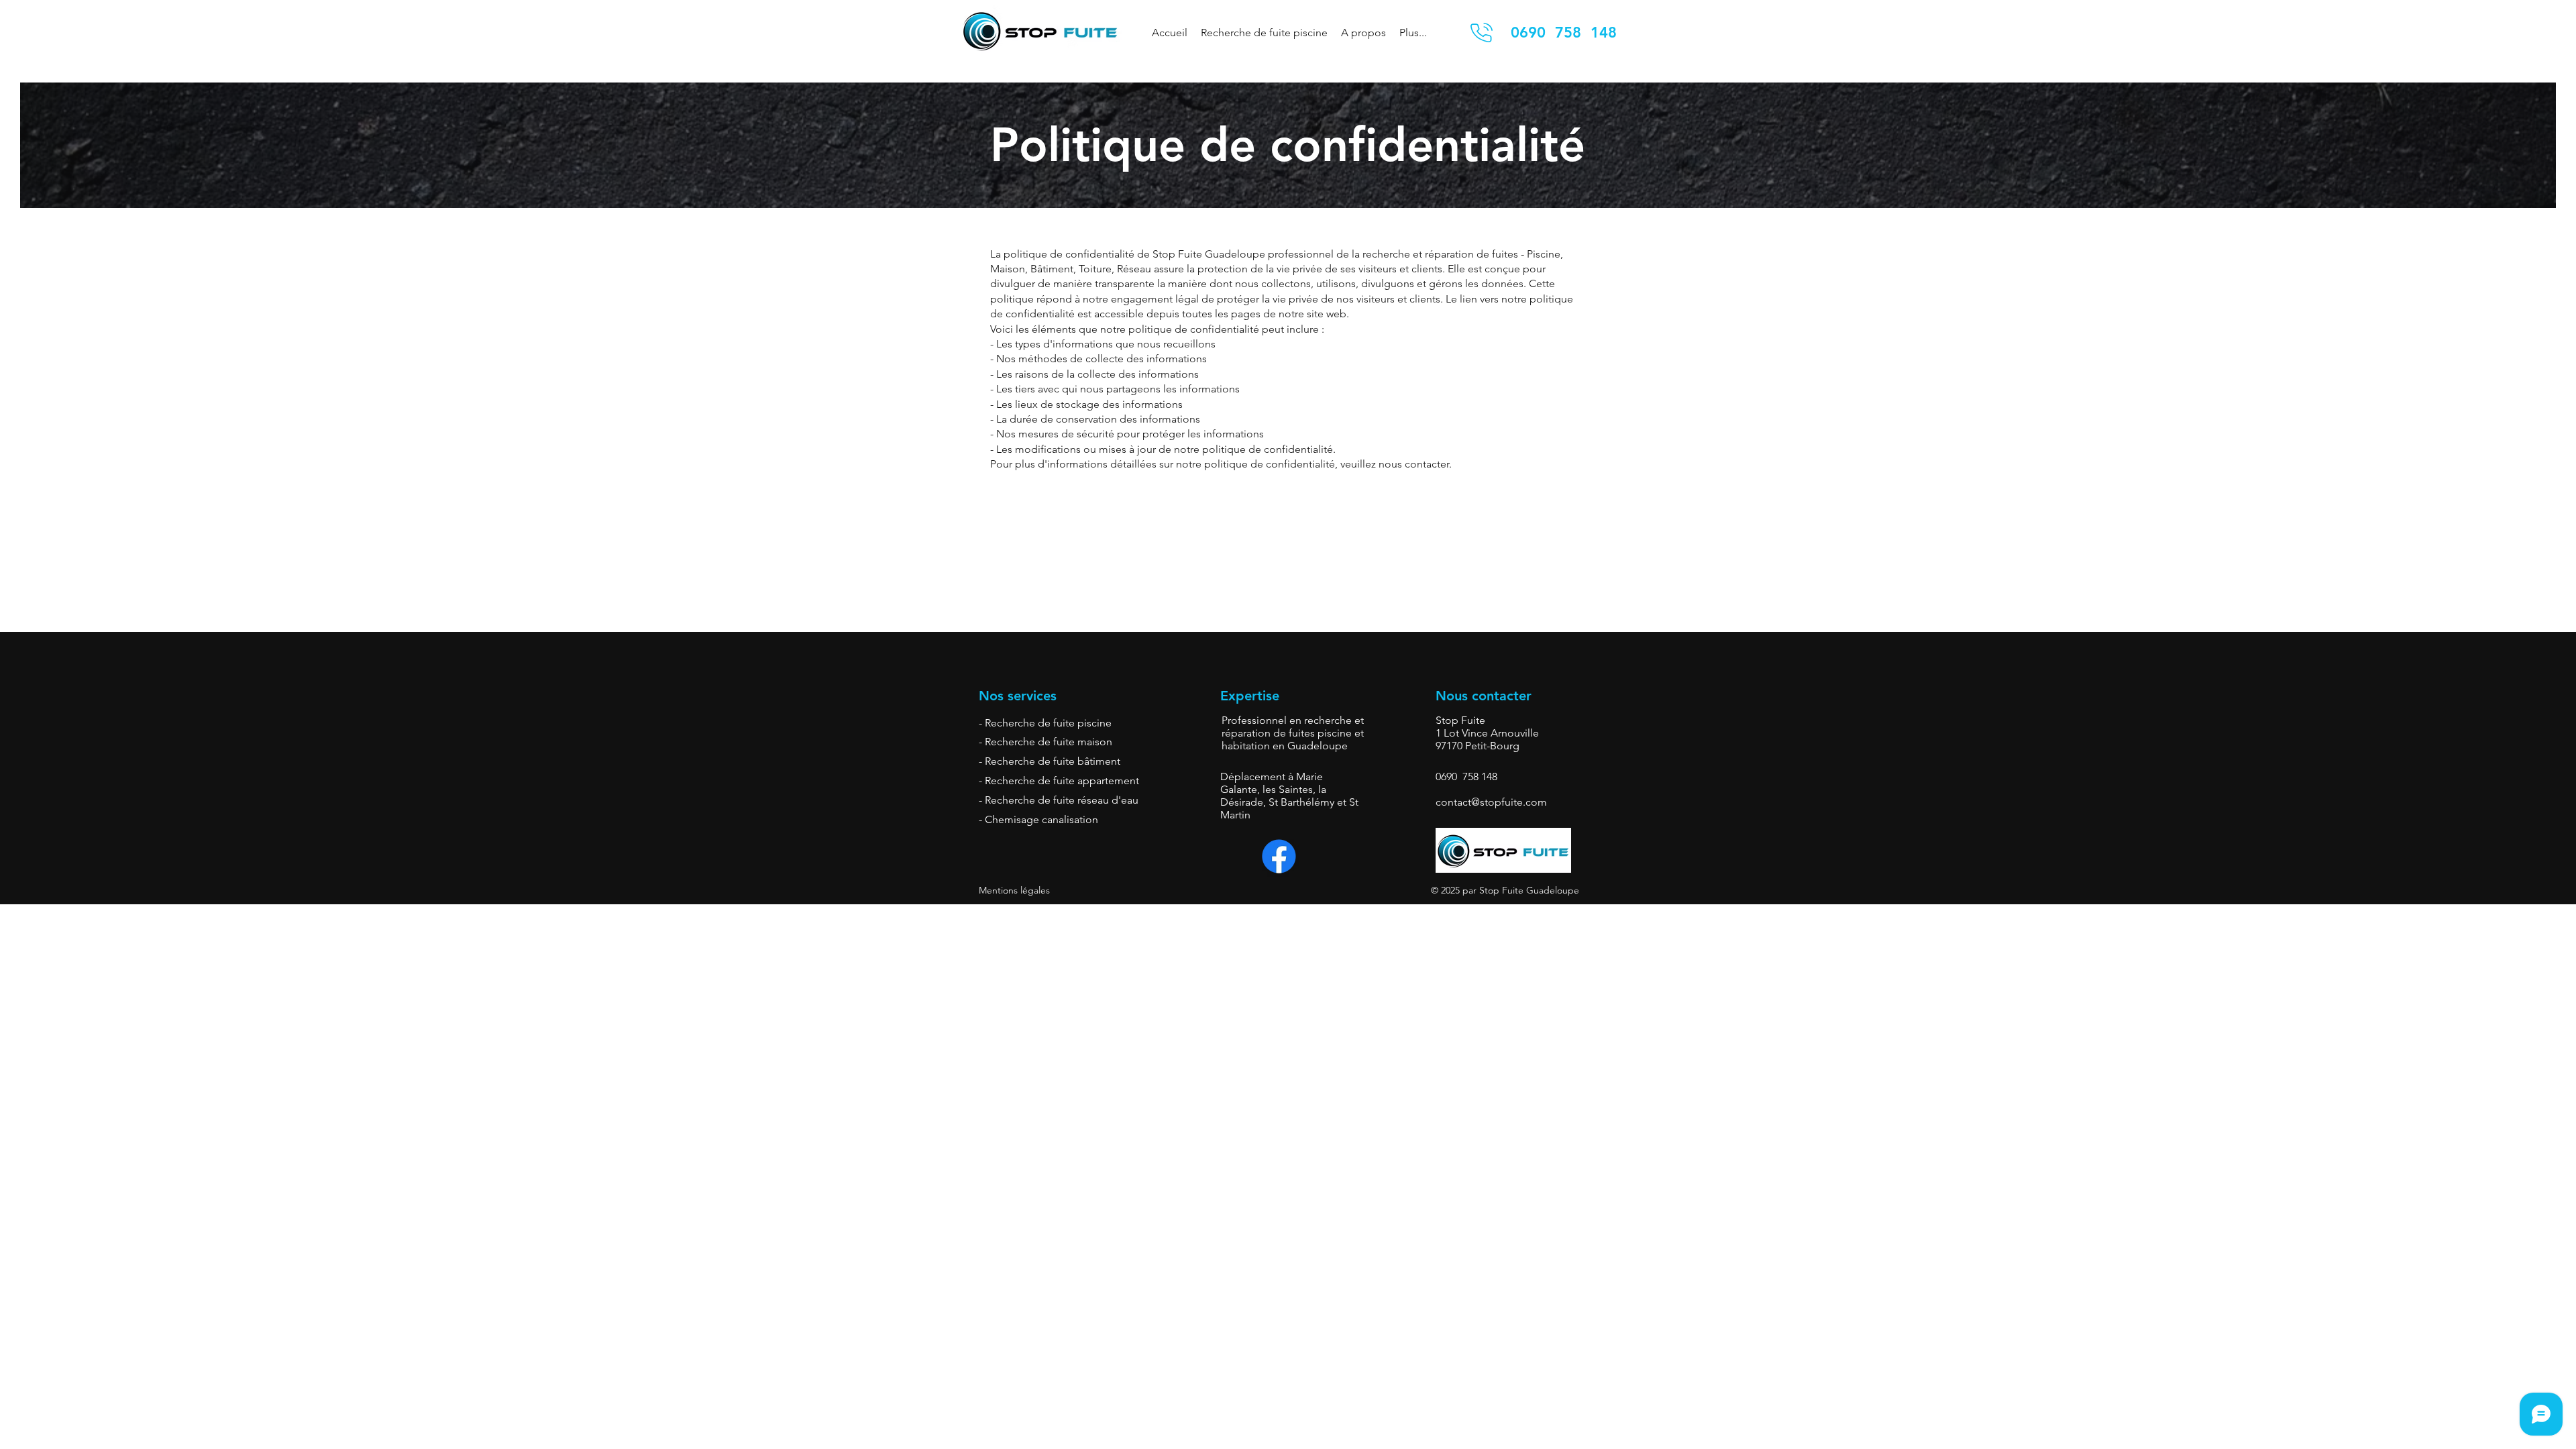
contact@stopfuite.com (1491, 802)
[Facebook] (1279, 856)
